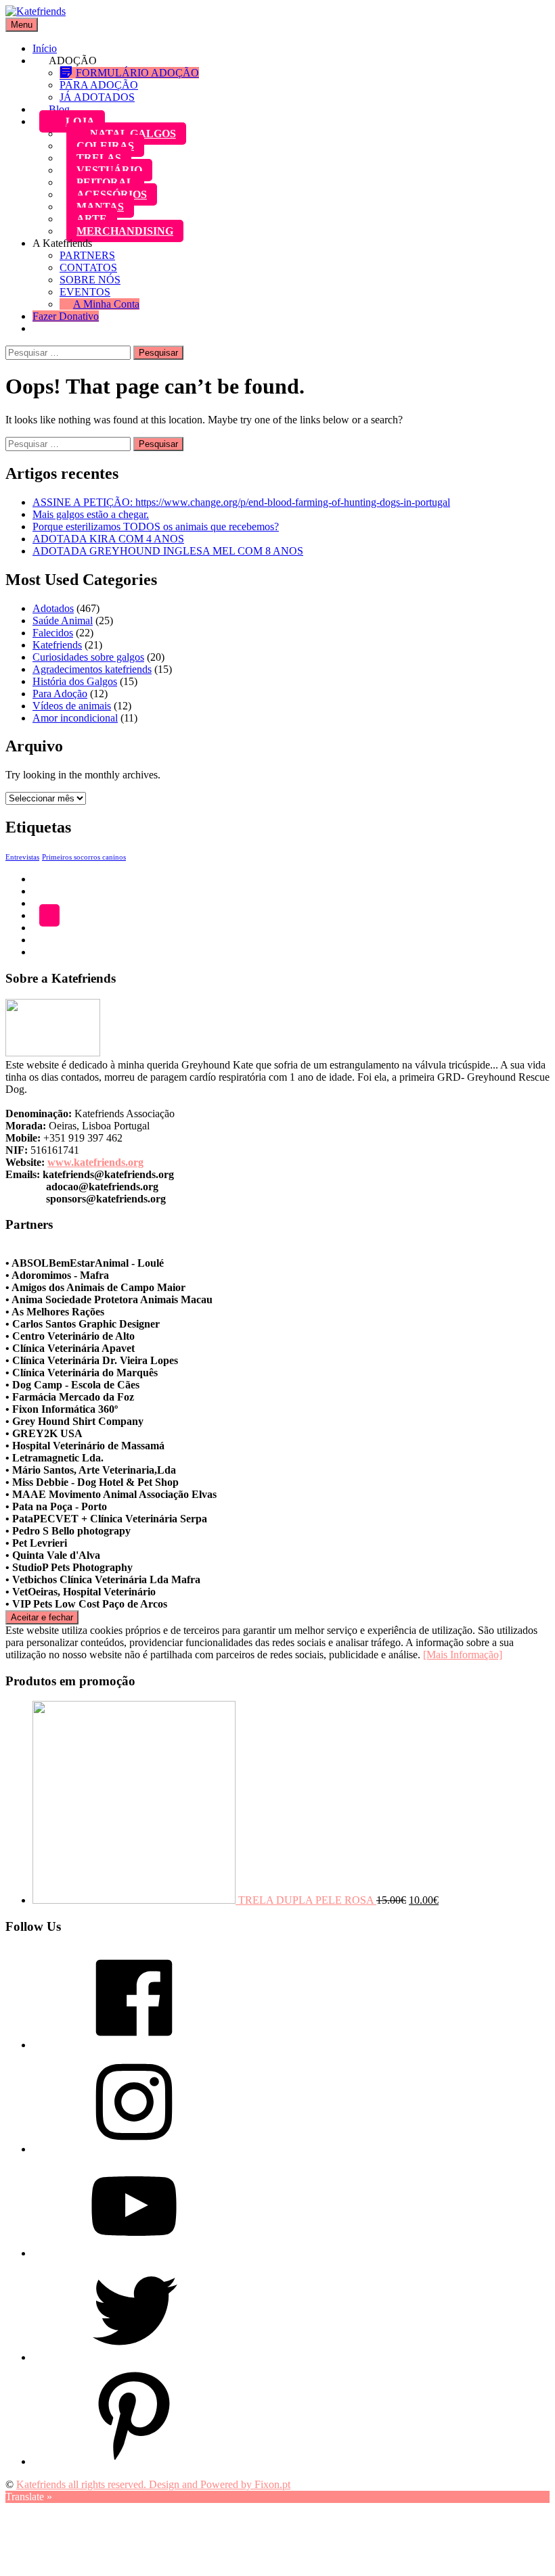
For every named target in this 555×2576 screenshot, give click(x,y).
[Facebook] (134, 2045)
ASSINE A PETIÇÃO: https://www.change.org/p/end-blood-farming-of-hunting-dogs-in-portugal (241, 502)
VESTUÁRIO (109, 170)
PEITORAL (105, 182)
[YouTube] (134, 2253)
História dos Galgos (75, 681)
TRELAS (99, 158)
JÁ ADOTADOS (97, 97)
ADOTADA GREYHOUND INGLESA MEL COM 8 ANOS (168, 551)
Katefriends (57, 645)
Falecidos (53, 633)
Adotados (53, 608)
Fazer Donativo (66, 316)
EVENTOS (85, 292)
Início (45, 48)
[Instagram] (134, 2149)
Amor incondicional (75, 718)
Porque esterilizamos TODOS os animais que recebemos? (156, 526)
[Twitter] (134, 2357)
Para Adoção (60, 694)
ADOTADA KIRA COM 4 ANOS (108, 539)
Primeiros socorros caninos (84, 857)
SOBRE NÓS (90, 280)
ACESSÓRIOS (112, 194)
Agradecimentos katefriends (92, 669)
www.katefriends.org (95, 1162)
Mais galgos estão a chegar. (91, 514)
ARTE (92, 219)
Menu (22, 25)
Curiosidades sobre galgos (88, 657)
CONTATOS (88, 267)
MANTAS (100, 207)
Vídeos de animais (72, 706)
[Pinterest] (134, 2461)
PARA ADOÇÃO (99, 85)
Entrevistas (22, 857)
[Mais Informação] (463, 1655)
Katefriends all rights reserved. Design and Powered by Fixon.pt (153, 2484)
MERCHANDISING (125, 231)
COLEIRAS (105, 146)
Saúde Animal (63, 620)
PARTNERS (87, 255)
